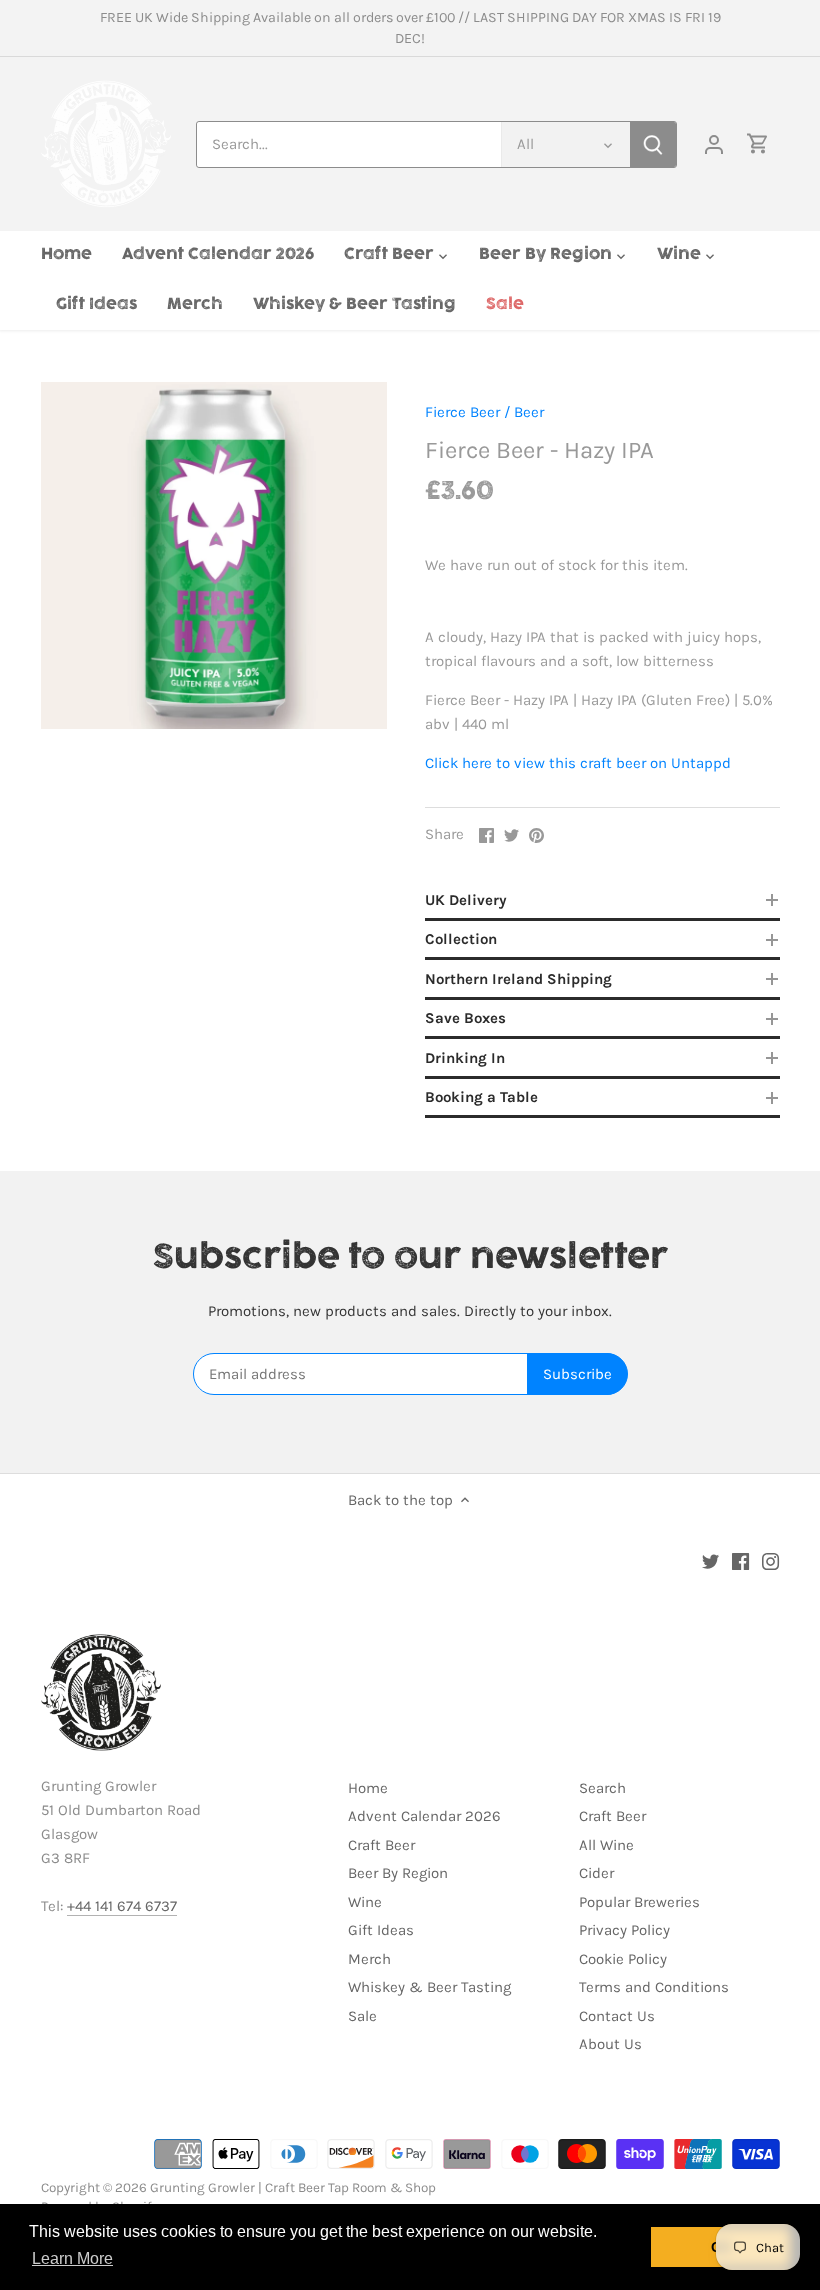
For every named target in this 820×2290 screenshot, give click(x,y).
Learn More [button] (72, 2258)
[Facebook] (740, 1560)
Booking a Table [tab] (481, 1097)
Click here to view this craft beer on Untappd (578, 763)
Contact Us (617, 2016)
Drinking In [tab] (465, 1058)
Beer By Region (398, 1873)
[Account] (714, 144)
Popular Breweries (639, 1902)
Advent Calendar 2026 (424, 1816)
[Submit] (653, 144)
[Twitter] (710, 1560)
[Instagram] (770, 1560)
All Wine (606, 1845)
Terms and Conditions (654, 1987)
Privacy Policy (624, 1930)
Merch (369, 1959)
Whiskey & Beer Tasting (429, 1987)
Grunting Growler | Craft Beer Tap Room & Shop (293, 2187)
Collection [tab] (461, 939)
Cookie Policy (623, 1959)
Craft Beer (381, 1845)
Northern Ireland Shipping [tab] (518, 979)
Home (368, 1788)
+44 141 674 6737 (122, 1906)
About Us (610, 2044)
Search (602, 1788)
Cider (596, 1873)
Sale (362, 2016)
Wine (365, 1902)
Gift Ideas (381, 1930)
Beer (529, 412)
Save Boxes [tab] (465, 1018)
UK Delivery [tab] (466, 900)
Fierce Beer (462, 412)
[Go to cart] (758, 144)
